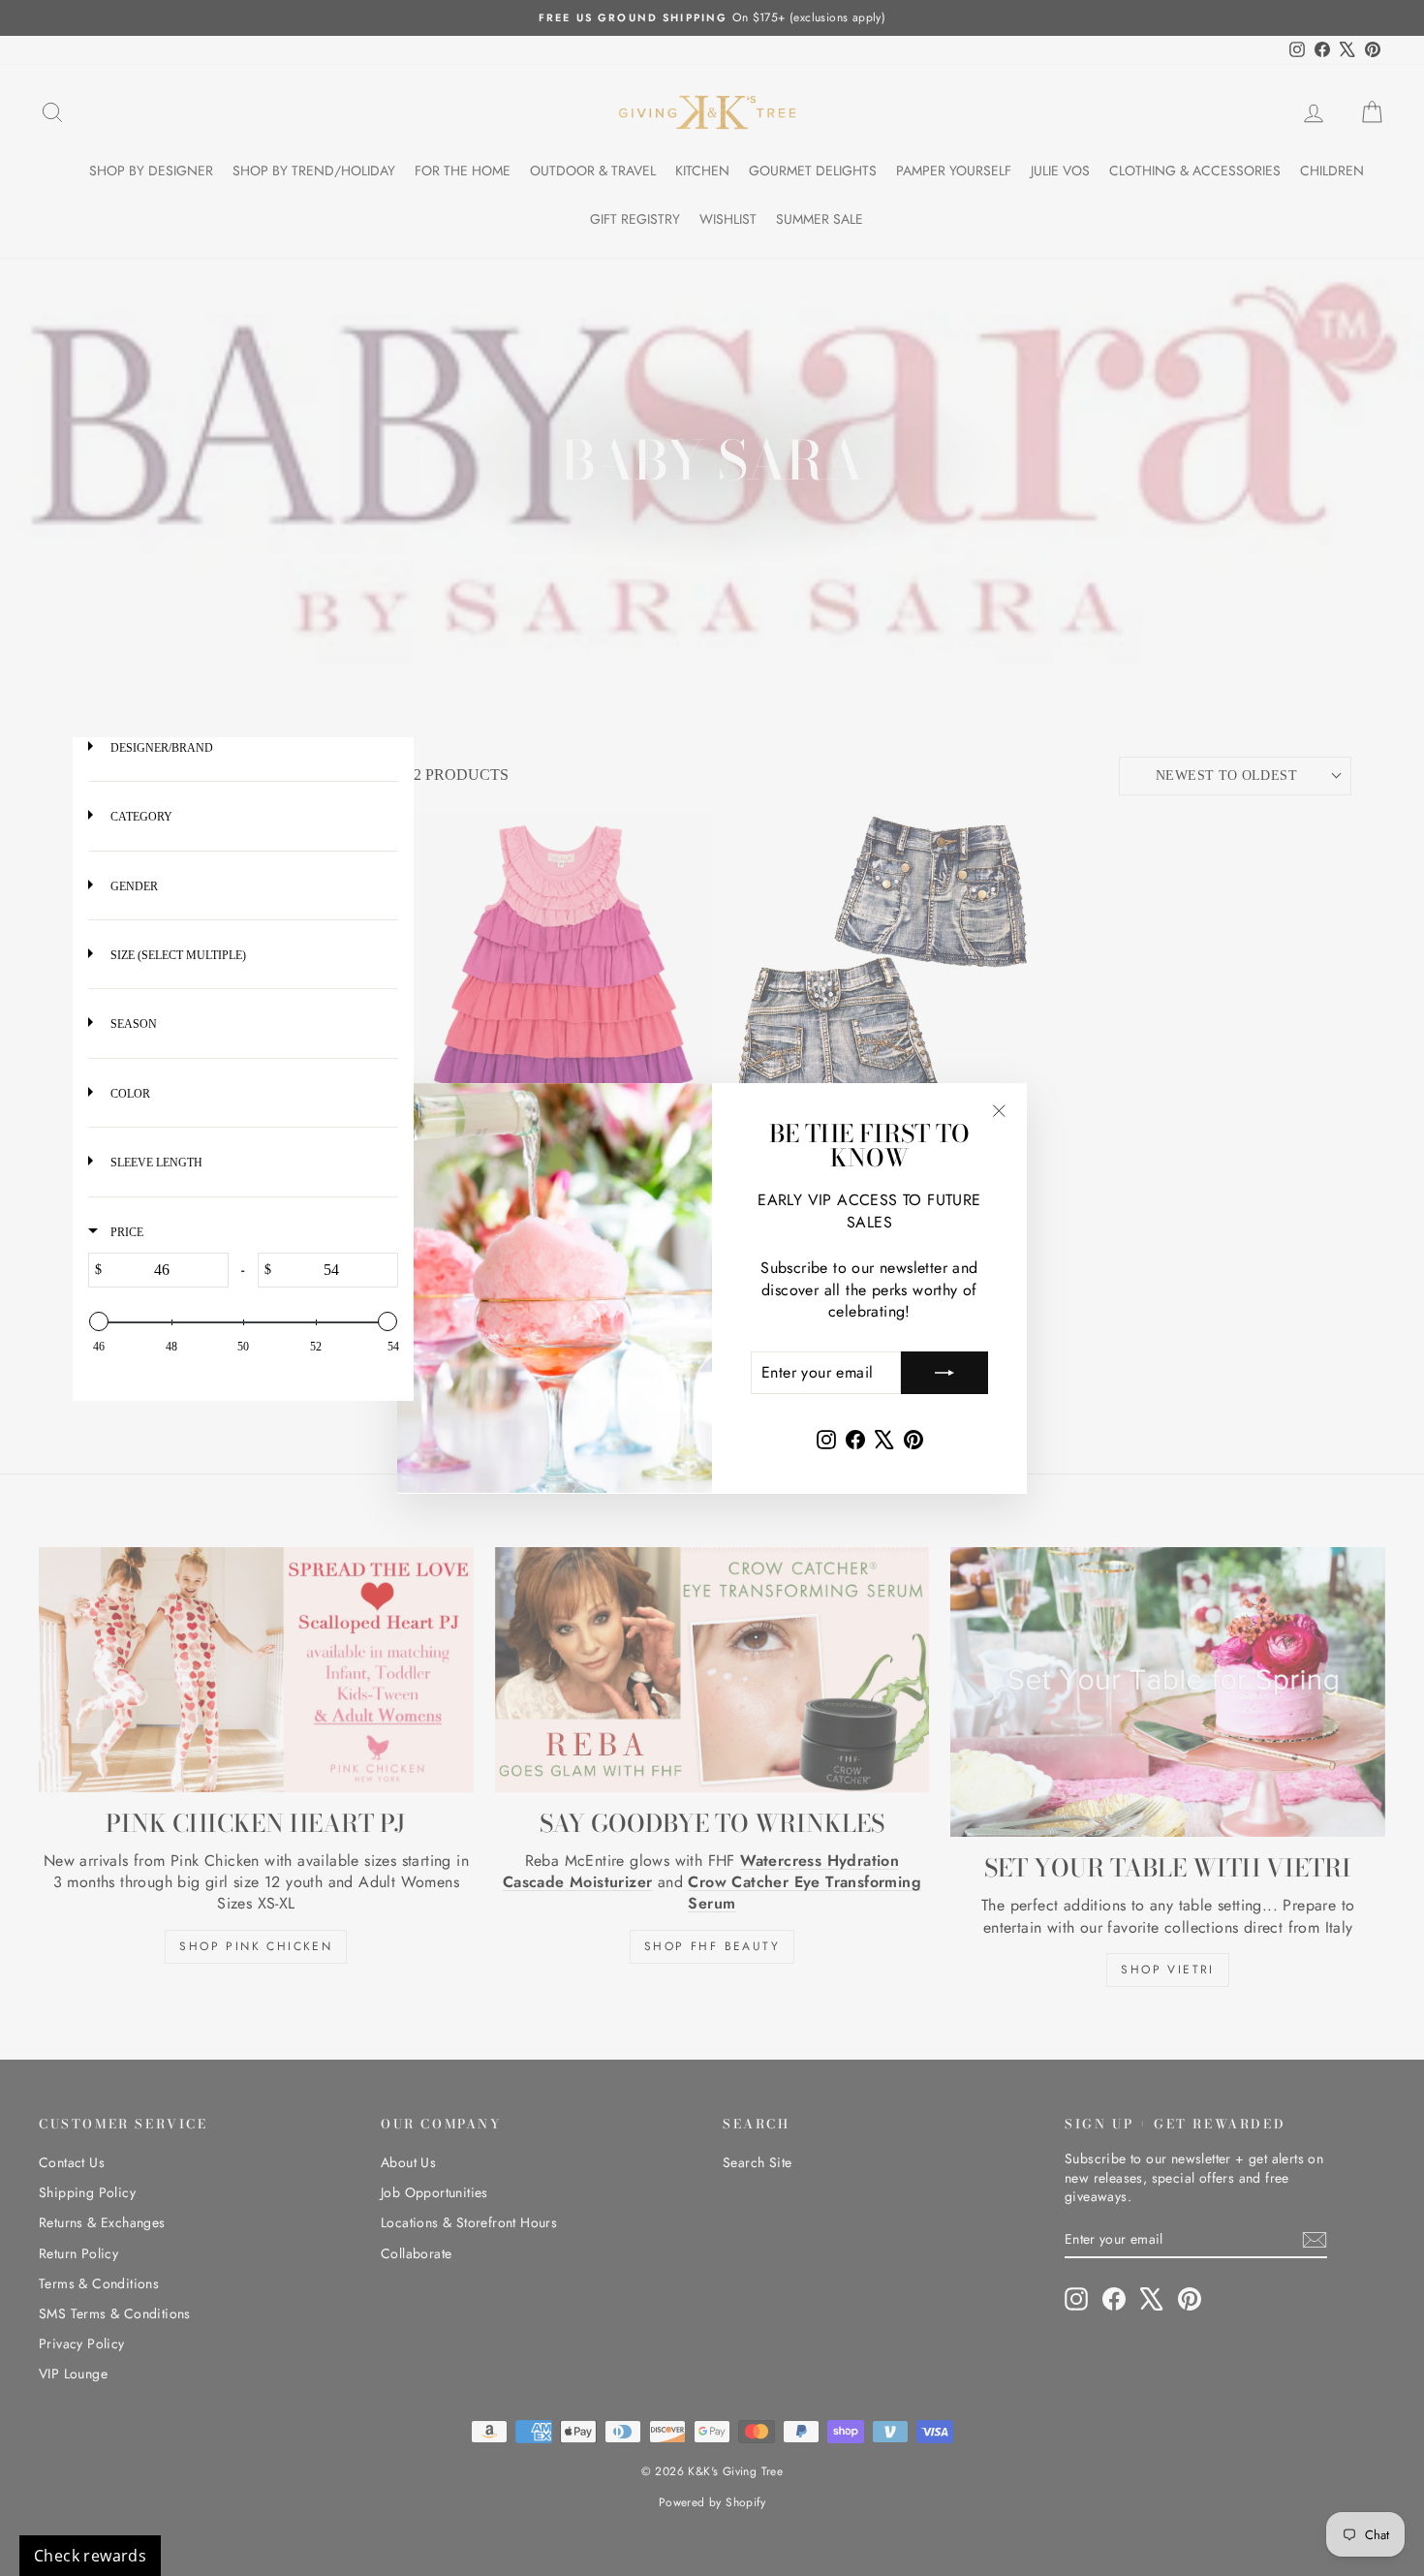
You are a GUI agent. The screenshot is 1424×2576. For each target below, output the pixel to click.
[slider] (99, 1321)
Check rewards (90, 2556)
